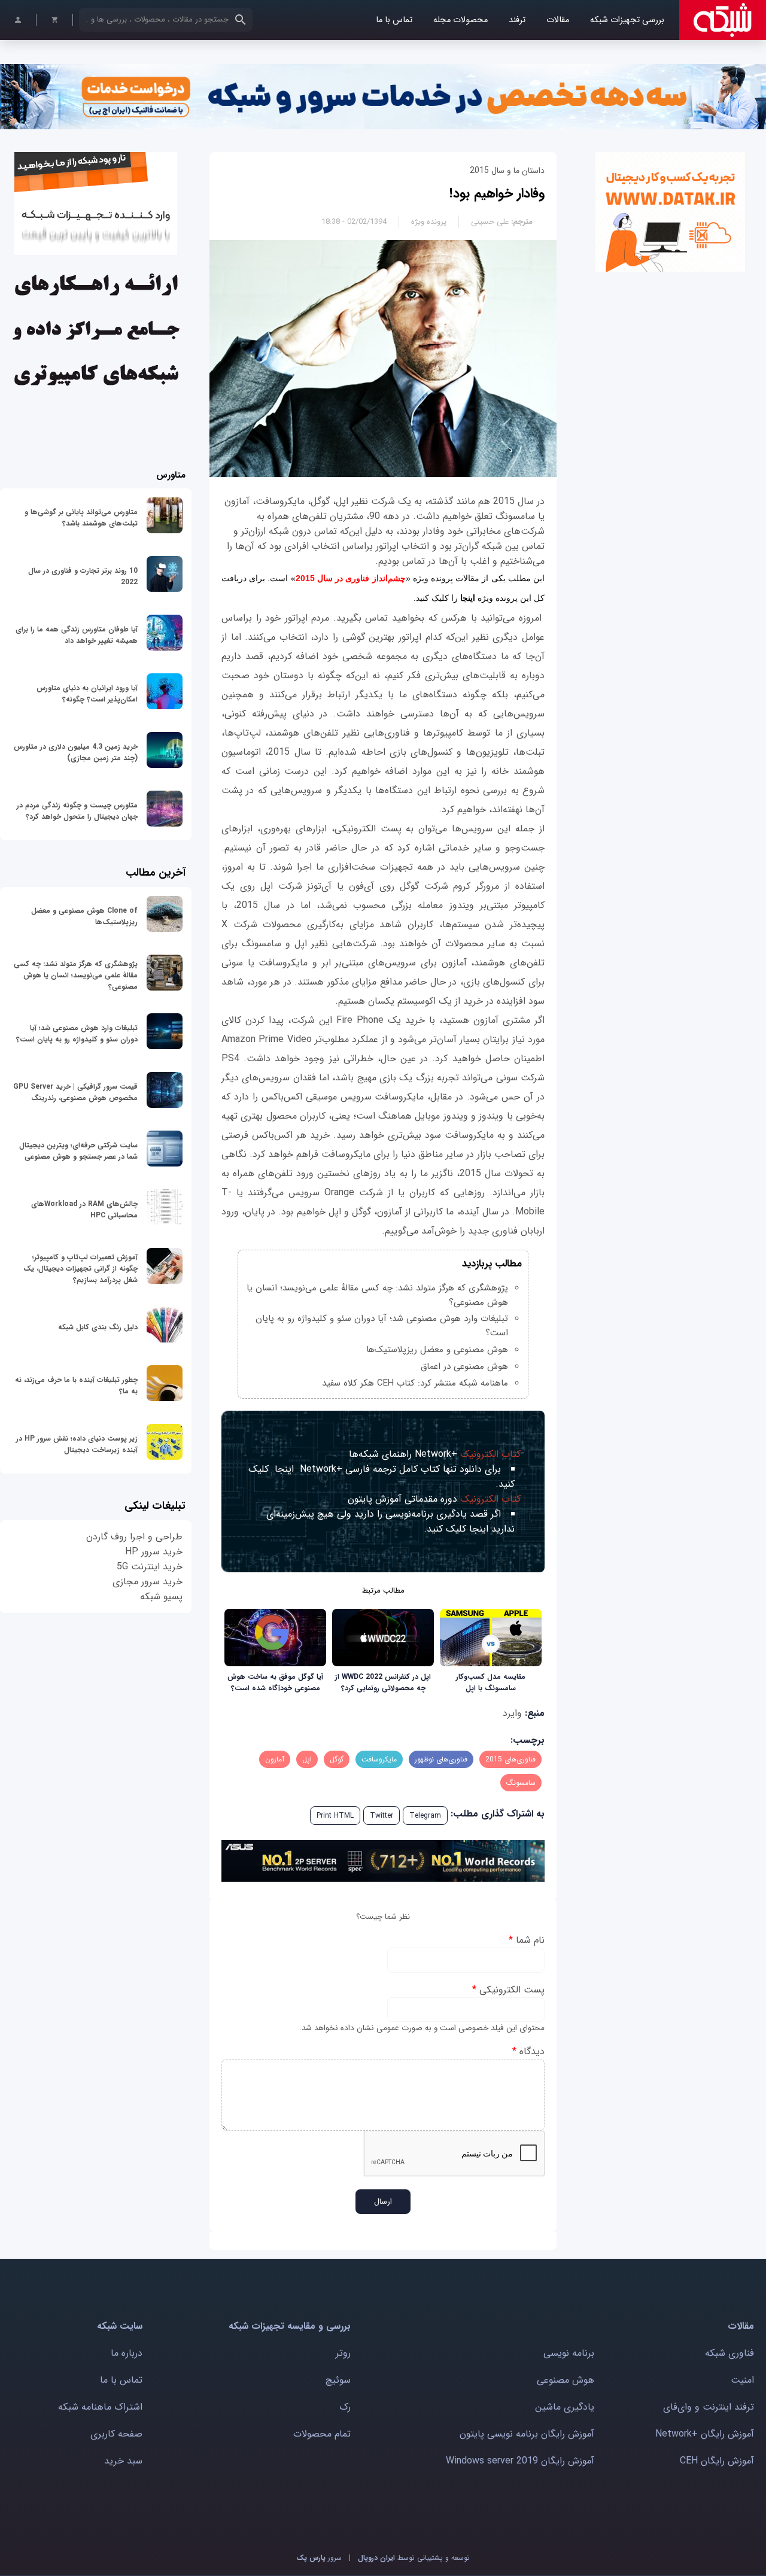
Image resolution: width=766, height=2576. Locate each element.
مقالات (558, 20)
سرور (319, 2558)
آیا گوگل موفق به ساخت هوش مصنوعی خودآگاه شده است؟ (275, 1682)
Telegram (425, 1816)
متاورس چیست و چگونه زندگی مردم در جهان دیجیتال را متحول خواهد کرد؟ (77, 811)
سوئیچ (338, 2380)
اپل (307, 1759)
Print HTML (335, 1816)
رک (345, 2407)
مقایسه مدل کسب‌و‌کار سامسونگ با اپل (491, 1682)
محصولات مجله (460, 20)
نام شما (527, 1940)
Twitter (382, 1816)
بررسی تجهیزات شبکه (627, 20)
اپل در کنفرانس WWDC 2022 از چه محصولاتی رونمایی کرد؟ (383, 1682)
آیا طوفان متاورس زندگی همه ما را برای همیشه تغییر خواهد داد (77, 635)
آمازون (275, 1759)
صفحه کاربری (116, 2434)
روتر (343, 2353)
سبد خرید (123, 2461)
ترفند (517, 20)
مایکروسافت (379, 1759)
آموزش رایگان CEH (717, 2461)
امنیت (742, 2380)
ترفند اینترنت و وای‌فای (709, 2407)
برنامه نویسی (569, 2353)
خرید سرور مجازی (148, 1582)
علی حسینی (490, 222)
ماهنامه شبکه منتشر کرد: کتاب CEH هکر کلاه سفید (415, 1383)
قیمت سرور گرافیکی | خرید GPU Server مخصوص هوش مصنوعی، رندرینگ (75, 1092)
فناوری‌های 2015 (510, 1759)
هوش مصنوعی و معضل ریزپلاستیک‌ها (437, 1350)
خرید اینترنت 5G (150, 1567)
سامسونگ (521, 1783)
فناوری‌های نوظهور (441, 1759)
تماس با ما (394, 20)
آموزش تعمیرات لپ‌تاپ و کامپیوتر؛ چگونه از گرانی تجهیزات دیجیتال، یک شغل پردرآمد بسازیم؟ (80, 1269)
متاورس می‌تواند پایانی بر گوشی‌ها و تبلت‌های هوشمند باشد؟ (81, 518)
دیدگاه (528, 2051)
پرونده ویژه (429, 222)
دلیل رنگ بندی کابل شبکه (98, 1327)
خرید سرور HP (154, 1552)
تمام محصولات (322, 2434)
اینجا (468, 598)
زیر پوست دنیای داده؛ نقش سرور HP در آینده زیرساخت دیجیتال (77, 1444)
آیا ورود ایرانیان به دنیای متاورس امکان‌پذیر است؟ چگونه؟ (87, 694)
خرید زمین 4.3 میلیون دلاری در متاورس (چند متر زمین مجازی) (76, 752)
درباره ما (127, 2353)
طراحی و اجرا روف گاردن (134, 1537)
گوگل (337, 1759)
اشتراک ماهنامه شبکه (100, 2407)
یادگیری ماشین (565, 2407)
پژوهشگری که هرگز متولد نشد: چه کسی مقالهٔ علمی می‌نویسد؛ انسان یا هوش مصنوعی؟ (76, 975)
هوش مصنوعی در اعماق (464, 1366)
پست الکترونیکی (508, 1990)
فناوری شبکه (729, 2353)
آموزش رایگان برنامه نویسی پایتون (527, 2434)
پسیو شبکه (161, 1597)
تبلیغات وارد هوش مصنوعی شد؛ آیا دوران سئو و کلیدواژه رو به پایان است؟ (77, 1034)
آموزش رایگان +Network (705, 2434)
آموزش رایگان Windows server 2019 (520, 2461)
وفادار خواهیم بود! (497, 193)
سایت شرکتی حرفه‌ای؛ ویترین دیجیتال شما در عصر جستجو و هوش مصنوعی (78, 1151)
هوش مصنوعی (566, 2380)
